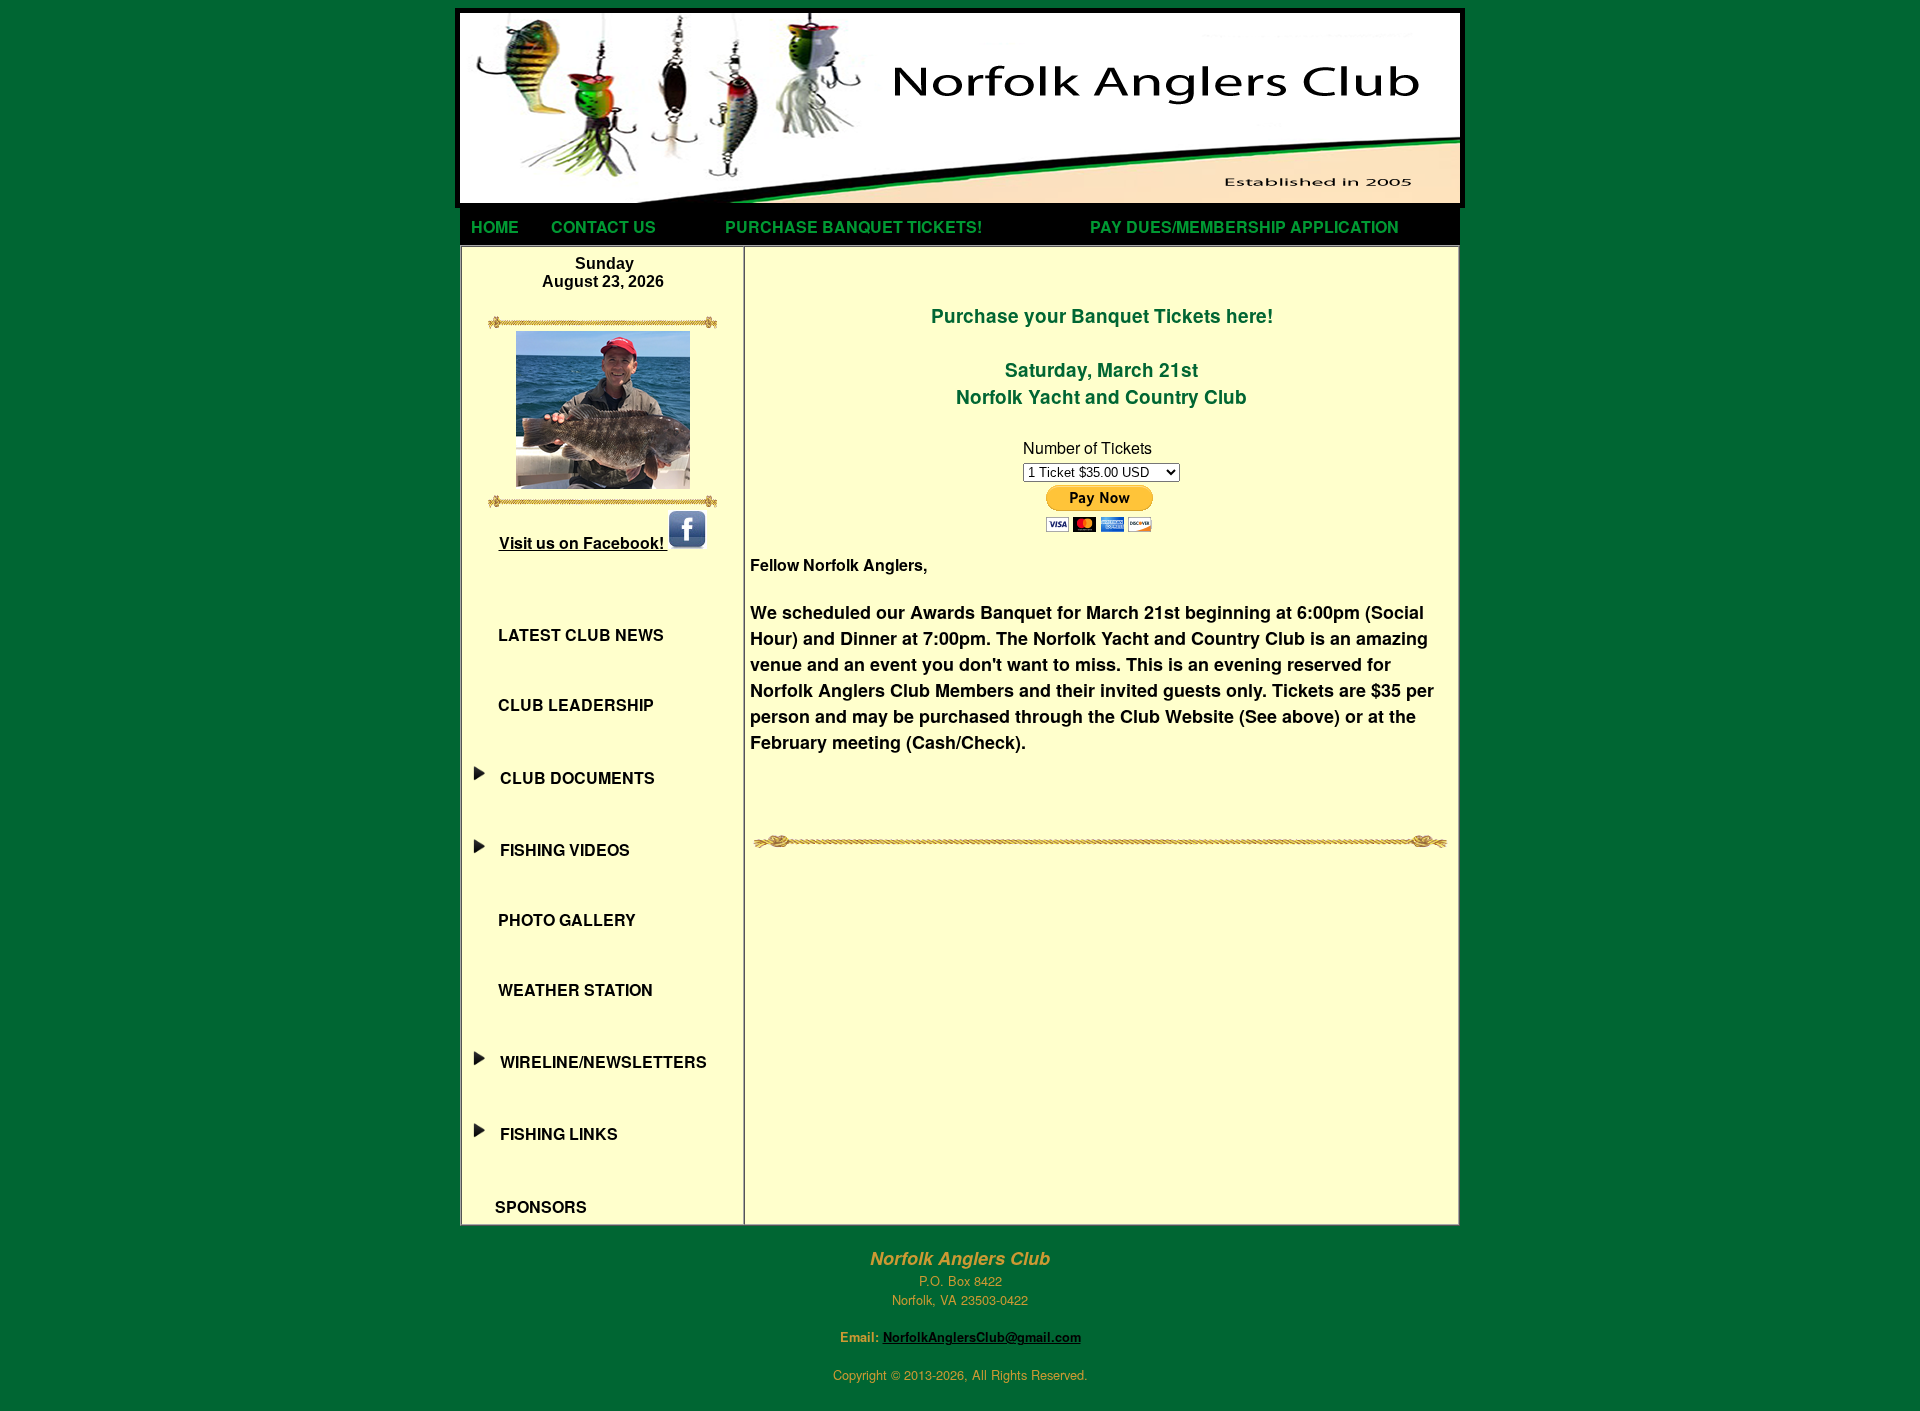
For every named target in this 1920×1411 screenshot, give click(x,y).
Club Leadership (562, 704)
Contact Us (603, 226)
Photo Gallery (553, 919)
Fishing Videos (559, 849)
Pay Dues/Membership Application (1244, 226)
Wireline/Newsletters (597, 1061)
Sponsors (527, 1206)
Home (495, 226)
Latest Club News (567, 634)
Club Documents (571, 777)
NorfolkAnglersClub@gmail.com (982, 1337)
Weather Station (561, 989)
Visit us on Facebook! (583, 542)
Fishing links (553, 1133)
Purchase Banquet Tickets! (853, 226)
